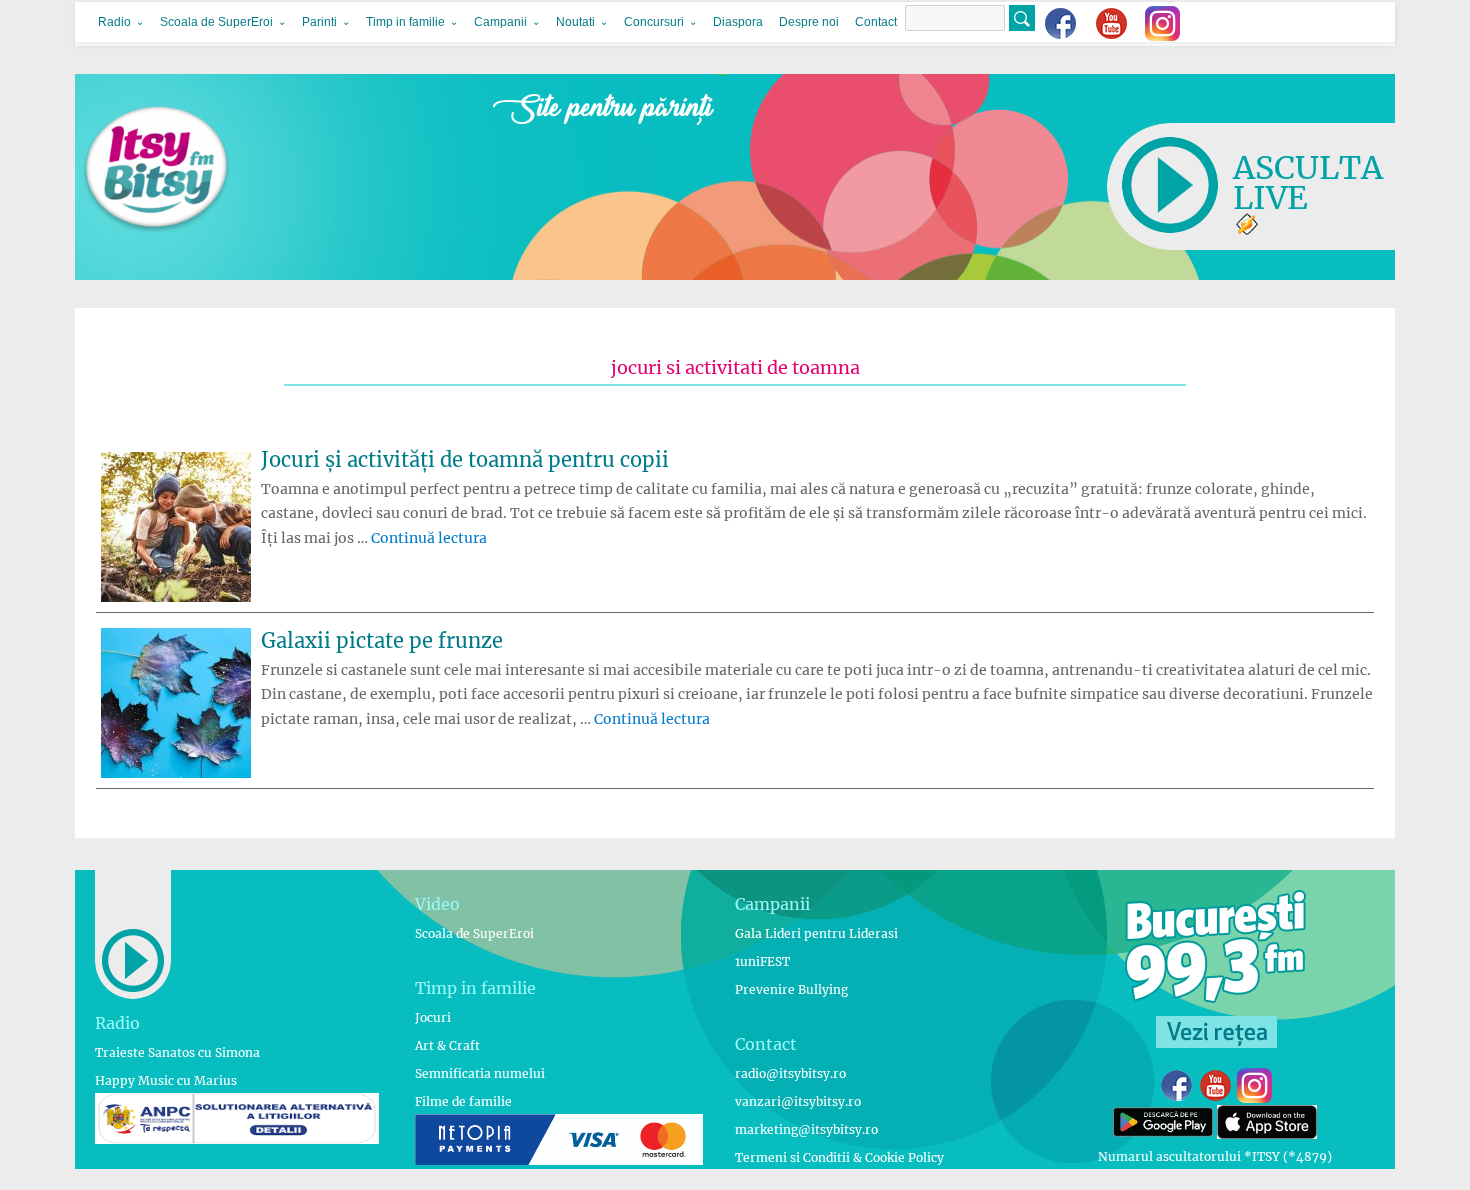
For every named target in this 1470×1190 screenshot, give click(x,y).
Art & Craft (447, 1045)
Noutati (575, 22)
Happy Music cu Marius (166, 1080)
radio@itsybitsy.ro (790, 1073)
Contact (876, 22)
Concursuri (654, 22)
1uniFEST (762, 961)
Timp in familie (405, 22)
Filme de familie (463, 1101)
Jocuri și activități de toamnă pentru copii (465, 459)
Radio (114, 22)
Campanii (500, 22)
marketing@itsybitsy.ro (806, 1129)
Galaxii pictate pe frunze (382, 640)
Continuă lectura (429, 538)
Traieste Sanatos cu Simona (177, 1052)
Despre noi (809, 22)
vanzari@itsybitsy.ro (798, 1101)
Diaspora (738, 22)
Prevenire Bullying (791, 989)
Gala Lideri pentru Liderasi (816, 933)
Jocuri (433, 1017)
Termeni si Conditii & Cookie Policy (839, 1157)
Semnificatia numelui (480, 1073)
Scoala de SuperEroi (216, 22)
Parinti (319, 22)
